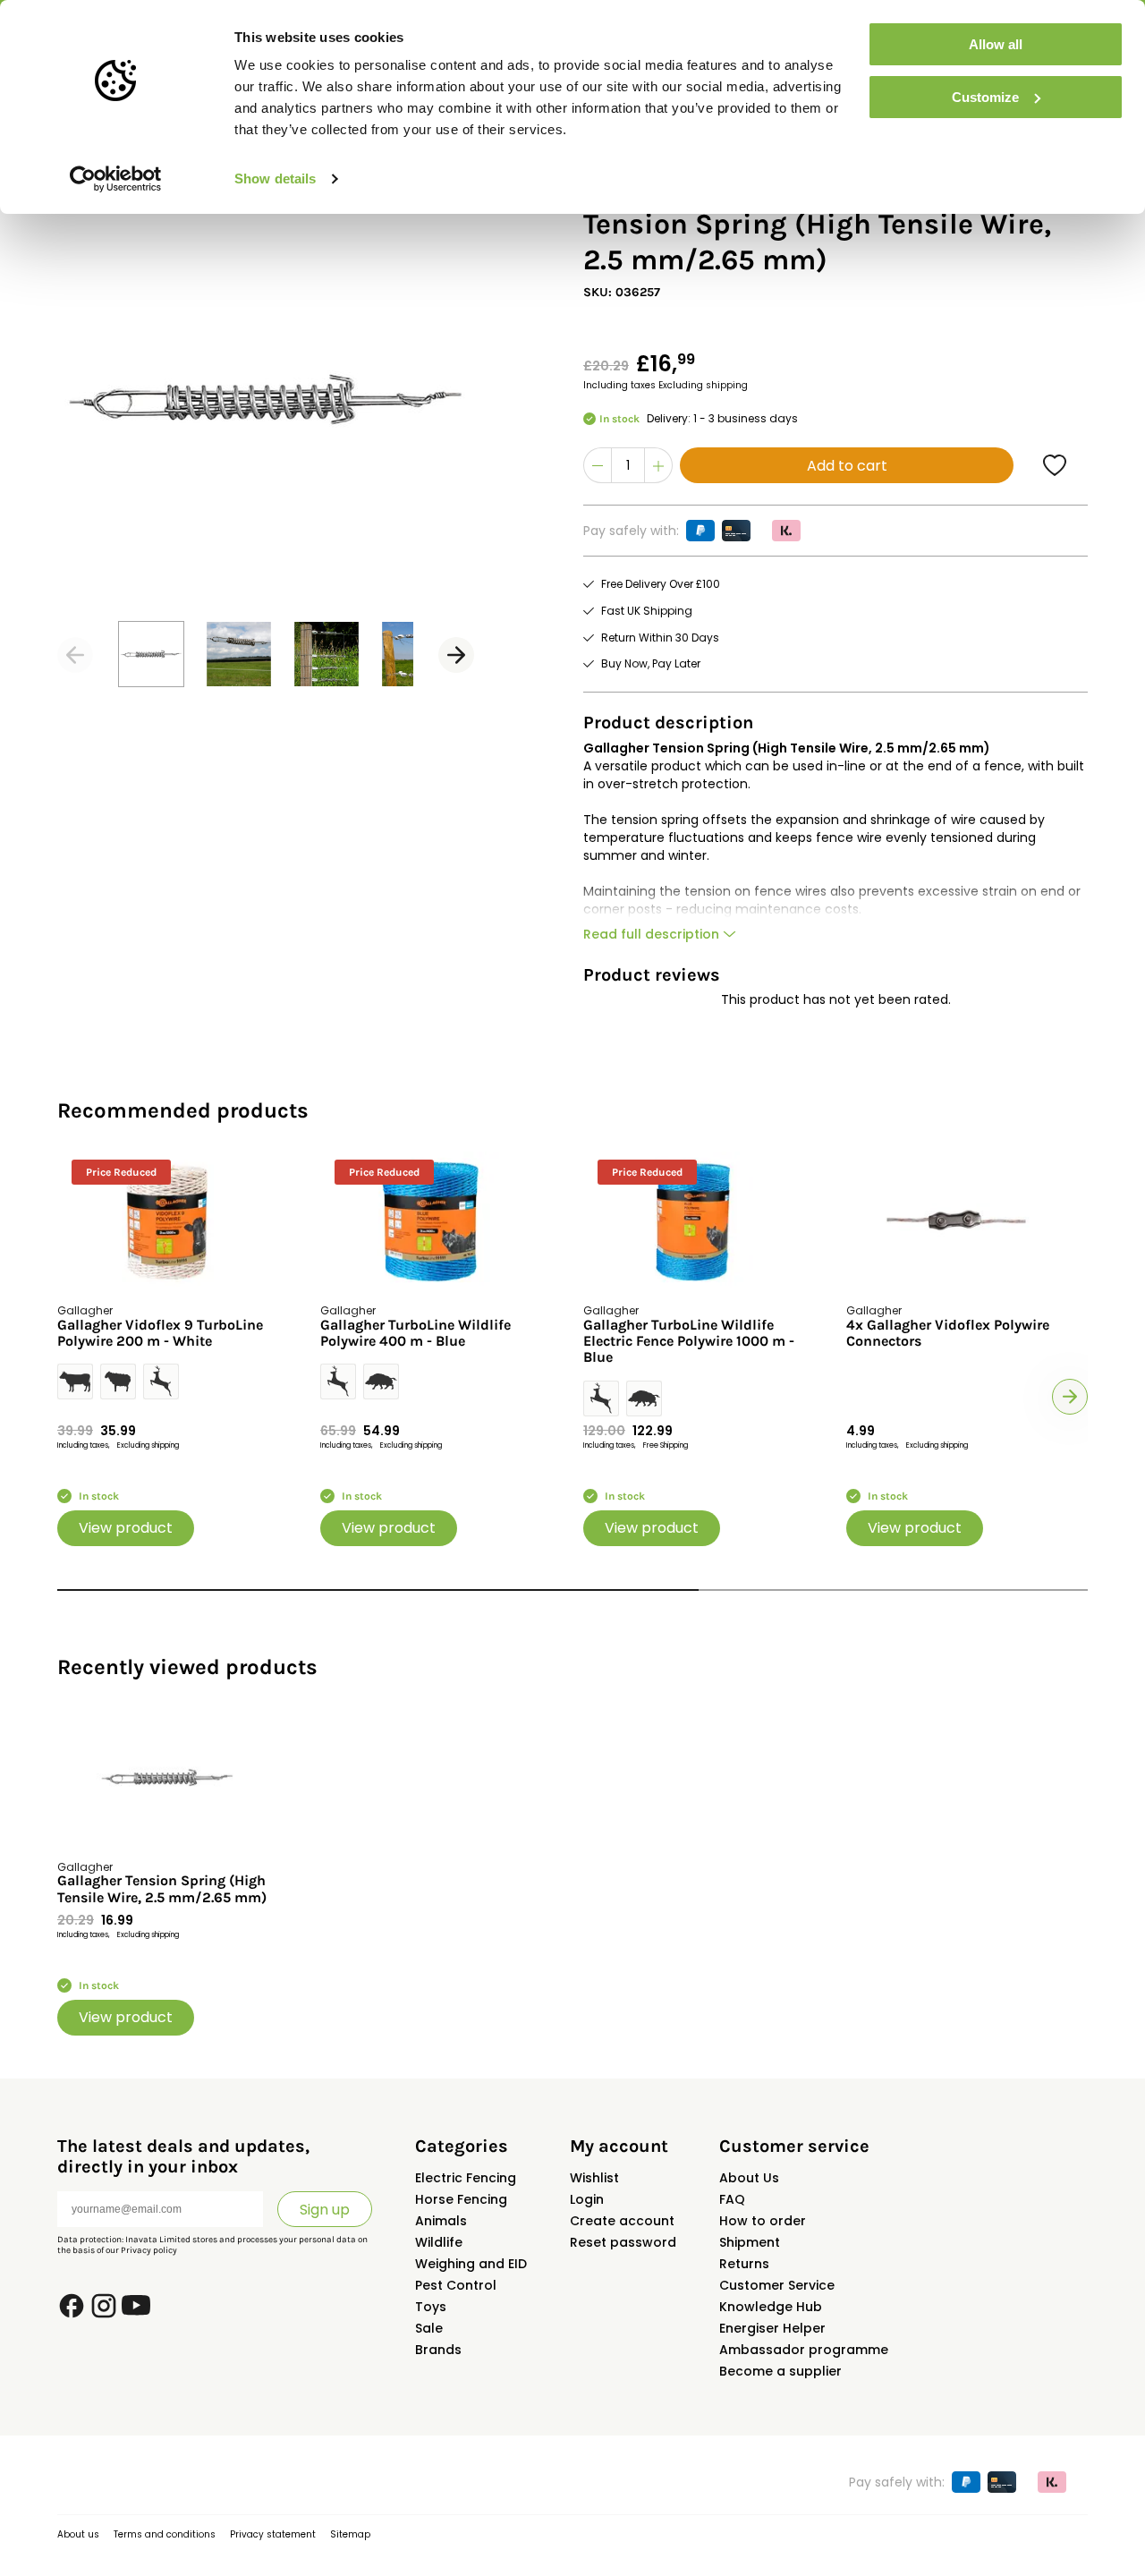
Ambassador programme (804, 2350)
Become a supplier (780, 2371)
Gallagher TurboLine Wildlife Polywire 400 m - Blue (416, 1333)
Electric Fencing (466, 2178)
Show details (275, 179)
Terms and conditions (165, 2534)
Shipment (750, 2242)
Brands (438, 2350)
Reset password (623, 2242)
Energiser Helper (772, 2328)
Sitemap (350, 2534)
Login (587, 2199)
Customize (985, 97)
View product (126, 1528)
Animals (441, 2221)
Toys (431, 2307)
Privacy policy (149, 2250)
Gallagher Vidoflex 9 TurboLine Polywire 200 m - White (160, 1333)
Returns (744, 2264)
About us (78, 2534)
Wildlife (439, 2242)
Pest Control (456, 2285)
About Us (749, 2178)
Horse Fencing (461, 2199)
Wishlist (594, 2178)
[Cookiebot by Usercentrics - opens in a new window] (116, 179)
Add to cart (847, 466)
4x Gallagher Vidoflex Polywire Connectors (948, 1333)
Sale (429, 2328)
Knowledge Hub (771, 2307)
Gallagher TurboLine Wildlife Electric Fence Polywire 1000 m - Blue (689, 1342)
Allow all (996, 44)
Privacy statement (273, 2534)
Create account (622, 2221)
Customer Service (777, 2285)
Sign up (325, 2210)
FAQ (732, 2199)
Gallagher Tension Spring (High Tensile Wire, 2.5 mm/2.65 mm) (162, 1889)
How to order (763, 2221)
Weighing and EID (471, 2264)
